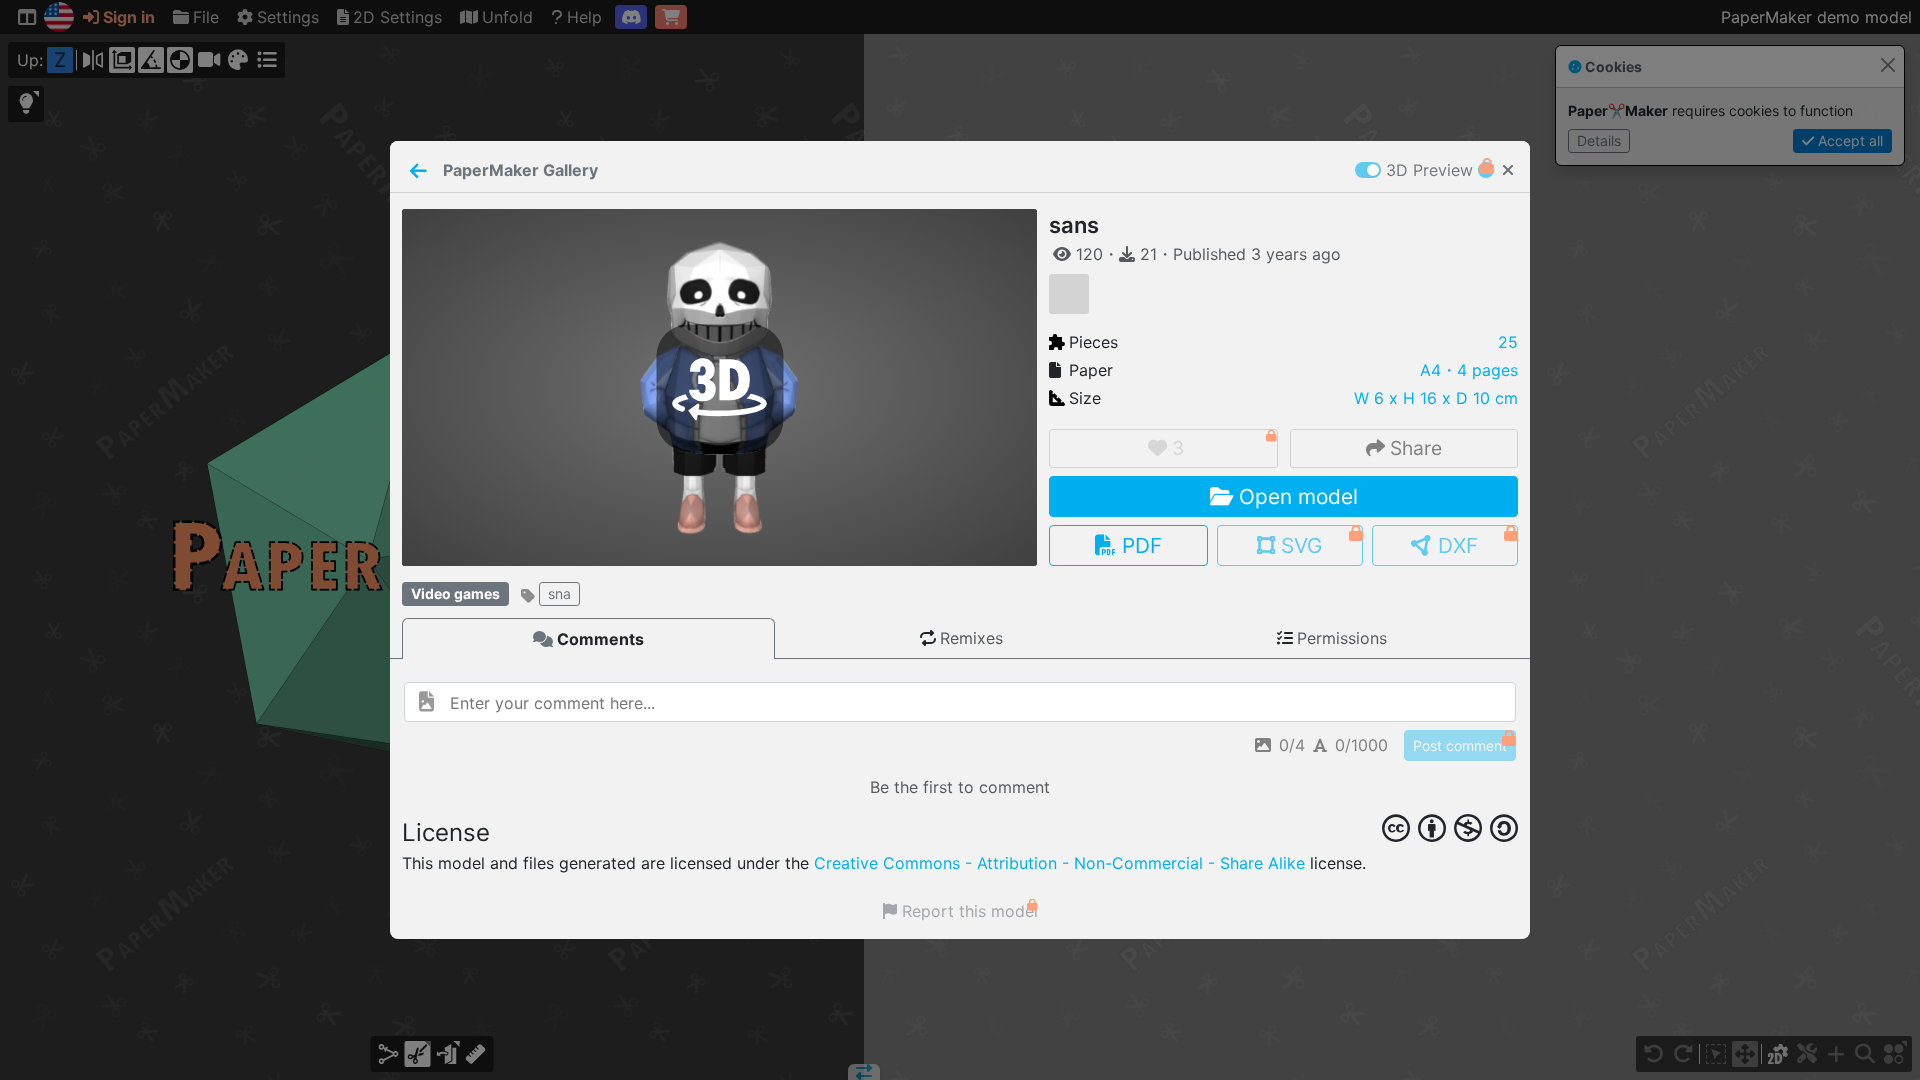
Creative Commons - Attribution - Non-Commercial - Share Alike (1059, 863)
